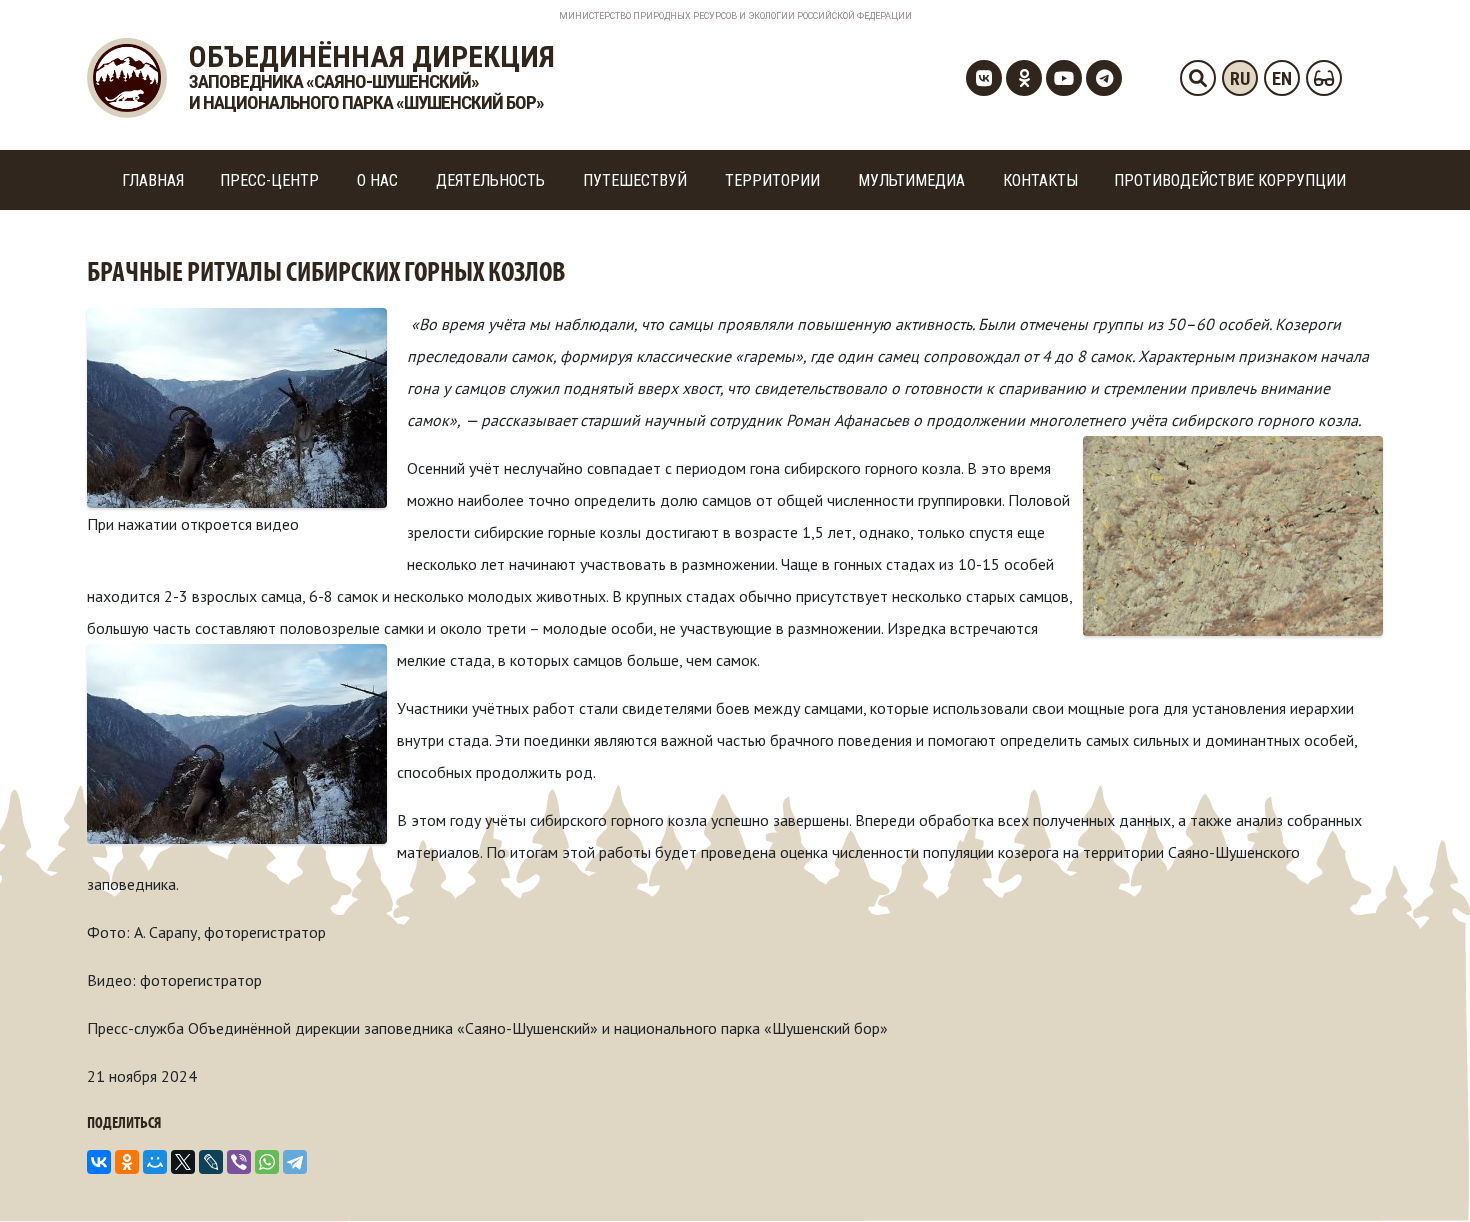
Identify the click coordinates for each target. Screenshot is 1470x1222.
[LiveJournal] (211, 1162)
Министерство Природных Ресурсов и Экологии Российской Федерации (735, 16)
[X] (183, 1162)
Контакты (1040, 180)
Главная (153, 180)
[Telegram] (295, 1162)
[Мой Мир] (155, 1162)
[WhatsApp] (267, 1162)
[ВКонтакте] (99, 1162)
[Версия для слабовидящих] (1324, 78)
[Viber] (239, 1162)
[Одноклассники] (127, 1162)
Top (1422, 1174)
